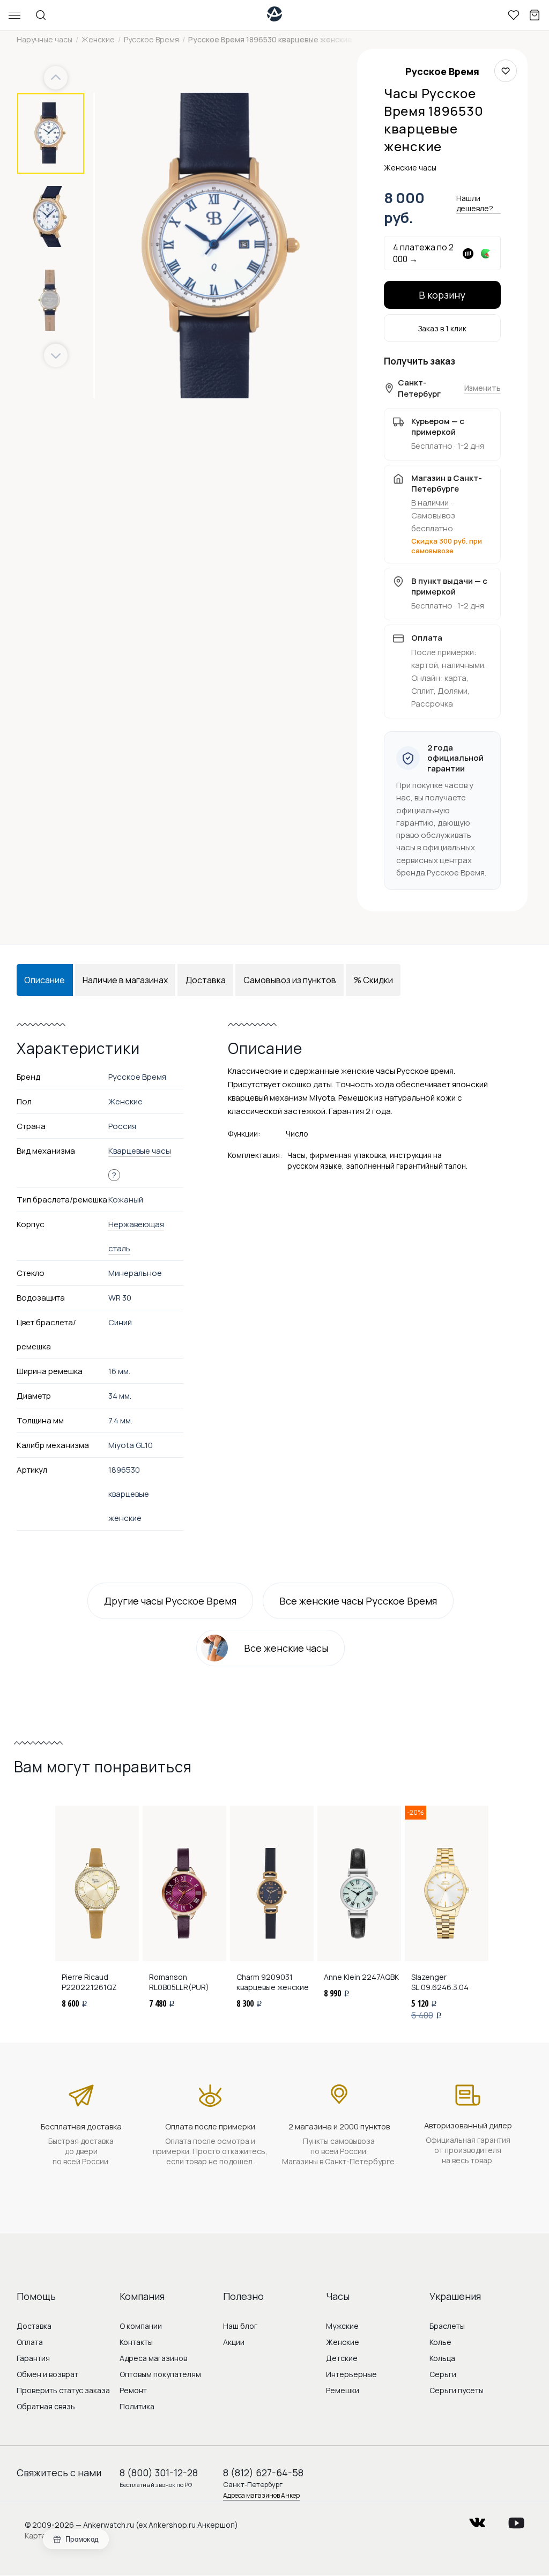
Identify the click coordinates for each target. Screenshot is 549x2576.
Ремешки (343, 2390)
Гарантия (33, 2358)
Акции (234, 2342)
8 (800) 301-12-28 (159, 2473)
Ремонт (133, 2390)
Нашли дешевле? (475, 203)
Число (297, 1134)
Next (56, 356)
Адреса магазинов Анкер (261, 2495)
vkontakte (477, 2519)
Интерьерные (351, 2374)
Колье (440, 2342)
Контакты (136, 2342)
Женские (343, 2342)
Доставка (34, 2326)
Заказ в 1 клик (442, 328)
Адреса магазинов (153, 2358)
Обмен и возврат (47, 2374)
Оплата (30, 2342)
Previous (57, 78)
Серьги (443, 2374)
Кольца (442, 2358)
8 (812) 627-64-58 (263, 2473)
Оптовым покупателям (160, 2374)
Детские (342, 2358)
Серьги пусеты (457, 2390)
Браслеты (447, 2326)
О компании (141, 2326)
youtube (516, 2519)
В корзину (442, 295)
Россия (122, 1126)
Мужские (342, 2326)
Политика (137, 2406)
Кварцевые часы (140, 1151)
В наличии (430, 503)
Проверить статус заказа (63, 2390)
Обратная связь (46, 2406)
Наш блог (240, 2326)
